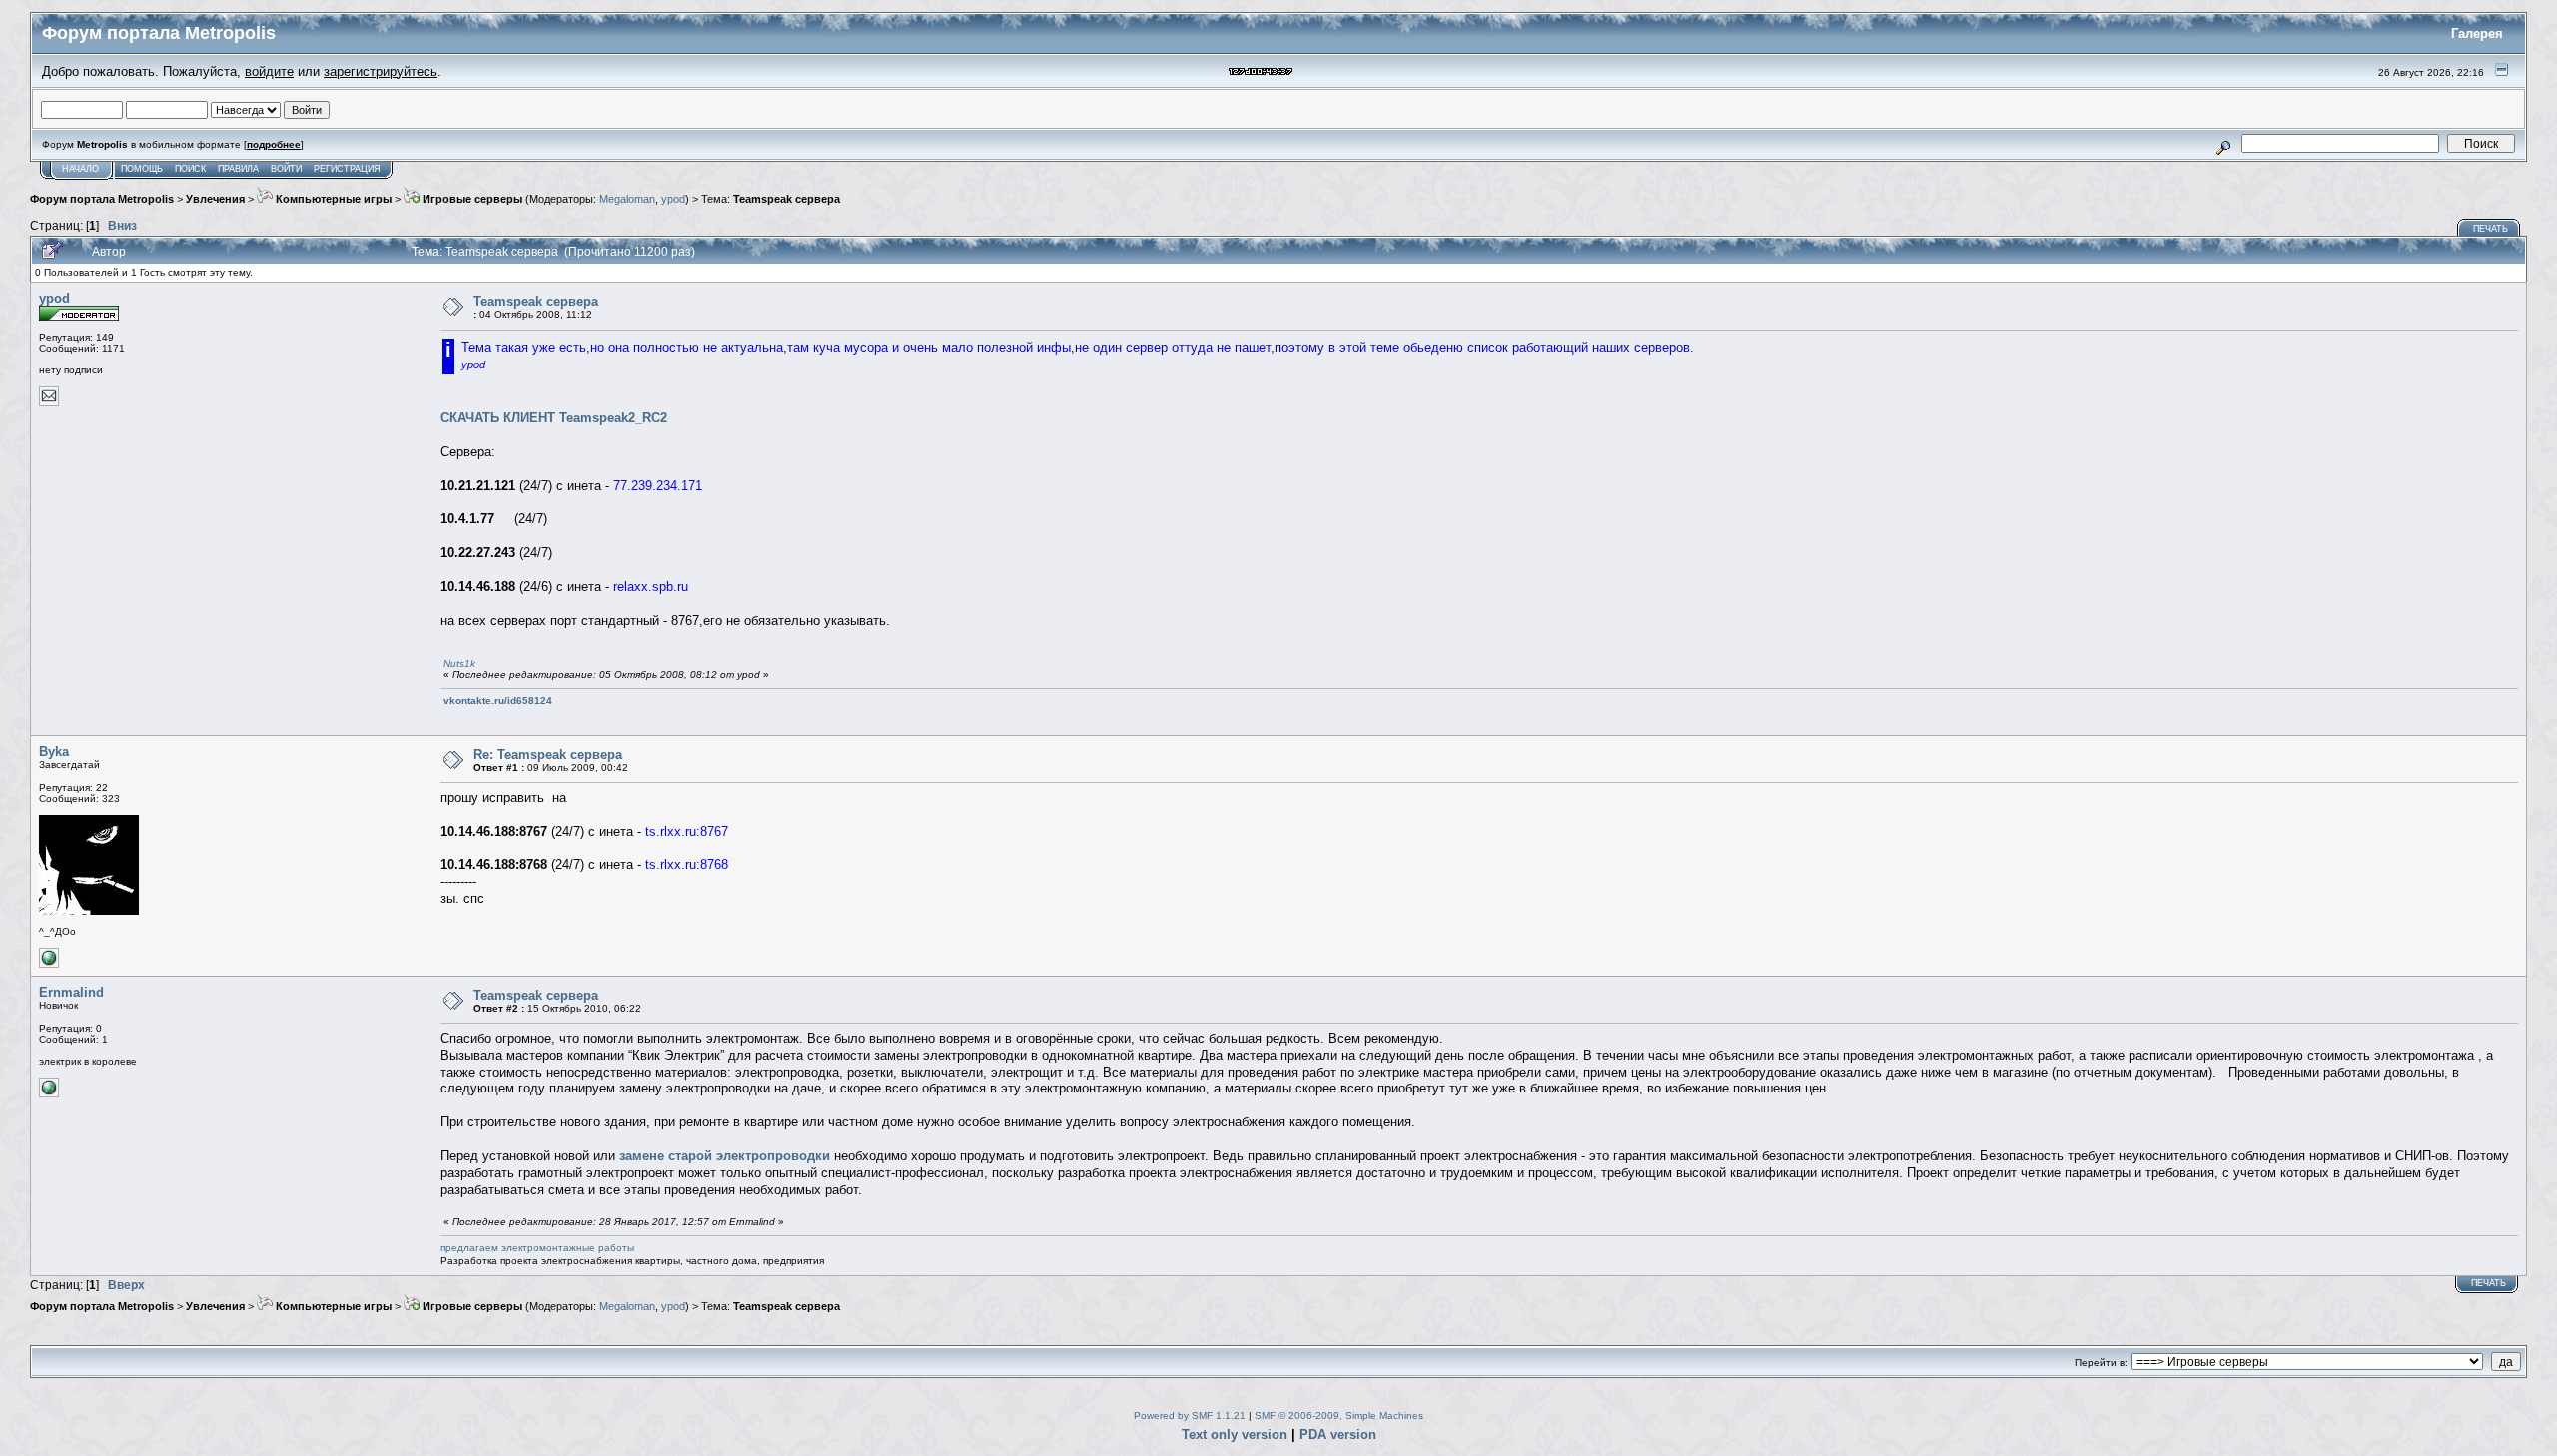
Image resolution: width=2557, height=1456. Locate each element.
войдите (269, 71)
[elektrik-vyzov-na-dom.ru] (49, 1094)
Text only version (1235, 1435)
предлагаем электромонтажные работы (537, 1248)
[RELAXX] (49, 964)
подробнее (274, 144)
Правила (238, 169)
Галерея (2477, 33)
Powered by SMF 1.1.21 (1190, 1416)
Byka (54, 751)
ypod (673, 199)
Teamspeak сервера (787, 199)
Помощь (142, 169)
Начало (80, 169)
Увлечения (215, 199)
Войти (286, 169)
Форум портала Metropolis (102, 199)
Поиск (190, 169)
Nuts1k (459, 664)
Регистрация (347, 169)
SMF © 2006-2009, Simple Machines (1339, 1416)
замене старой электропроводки (725, 1156)
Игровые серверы (471, 199)
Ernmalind (71, 992)
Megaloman (627, 199)
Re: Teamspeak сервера (548, 754)
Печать (2491, 229)
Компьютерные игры (332, 199)
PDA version (1338, 1435)
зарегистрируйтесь (381, 71)
